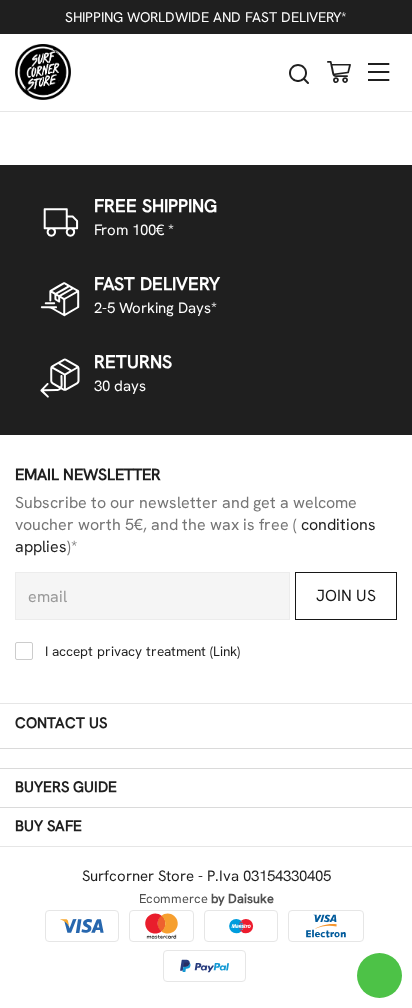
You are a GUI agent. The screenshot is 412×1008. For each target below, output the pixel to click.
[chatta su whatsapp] (379, 975)
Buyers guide (66, 787)
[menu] (379, 71)
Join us (346, 595)
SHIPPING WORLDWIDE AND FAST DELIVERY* (206, 17)
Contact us (61, 723)
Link (225, 651)
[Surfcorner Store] (43, 72)
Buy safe (48, 826)
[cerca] (299, 73)
